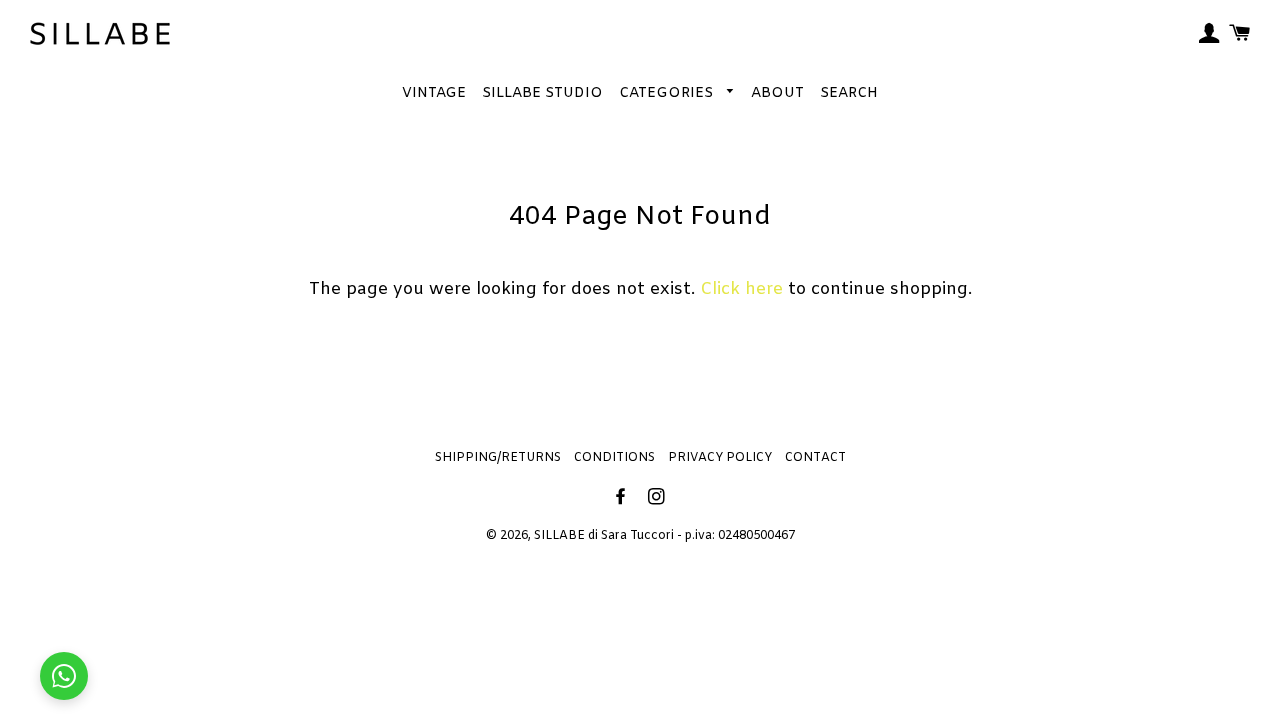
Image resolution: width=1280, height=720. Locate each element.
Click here (741, 289)
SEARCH (849, 93)
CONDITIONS (614, 458)
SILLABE (559, 536)
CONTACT (815, 458)
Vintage (434, 93)
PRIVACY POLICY (720, 458)
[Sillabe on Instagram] (658, 498)
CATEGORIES (668, 93)
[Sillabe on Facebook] (622, 498)
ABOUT (777, 93)
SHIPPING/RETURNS (498, 458)
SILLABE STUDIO (542, 93)
